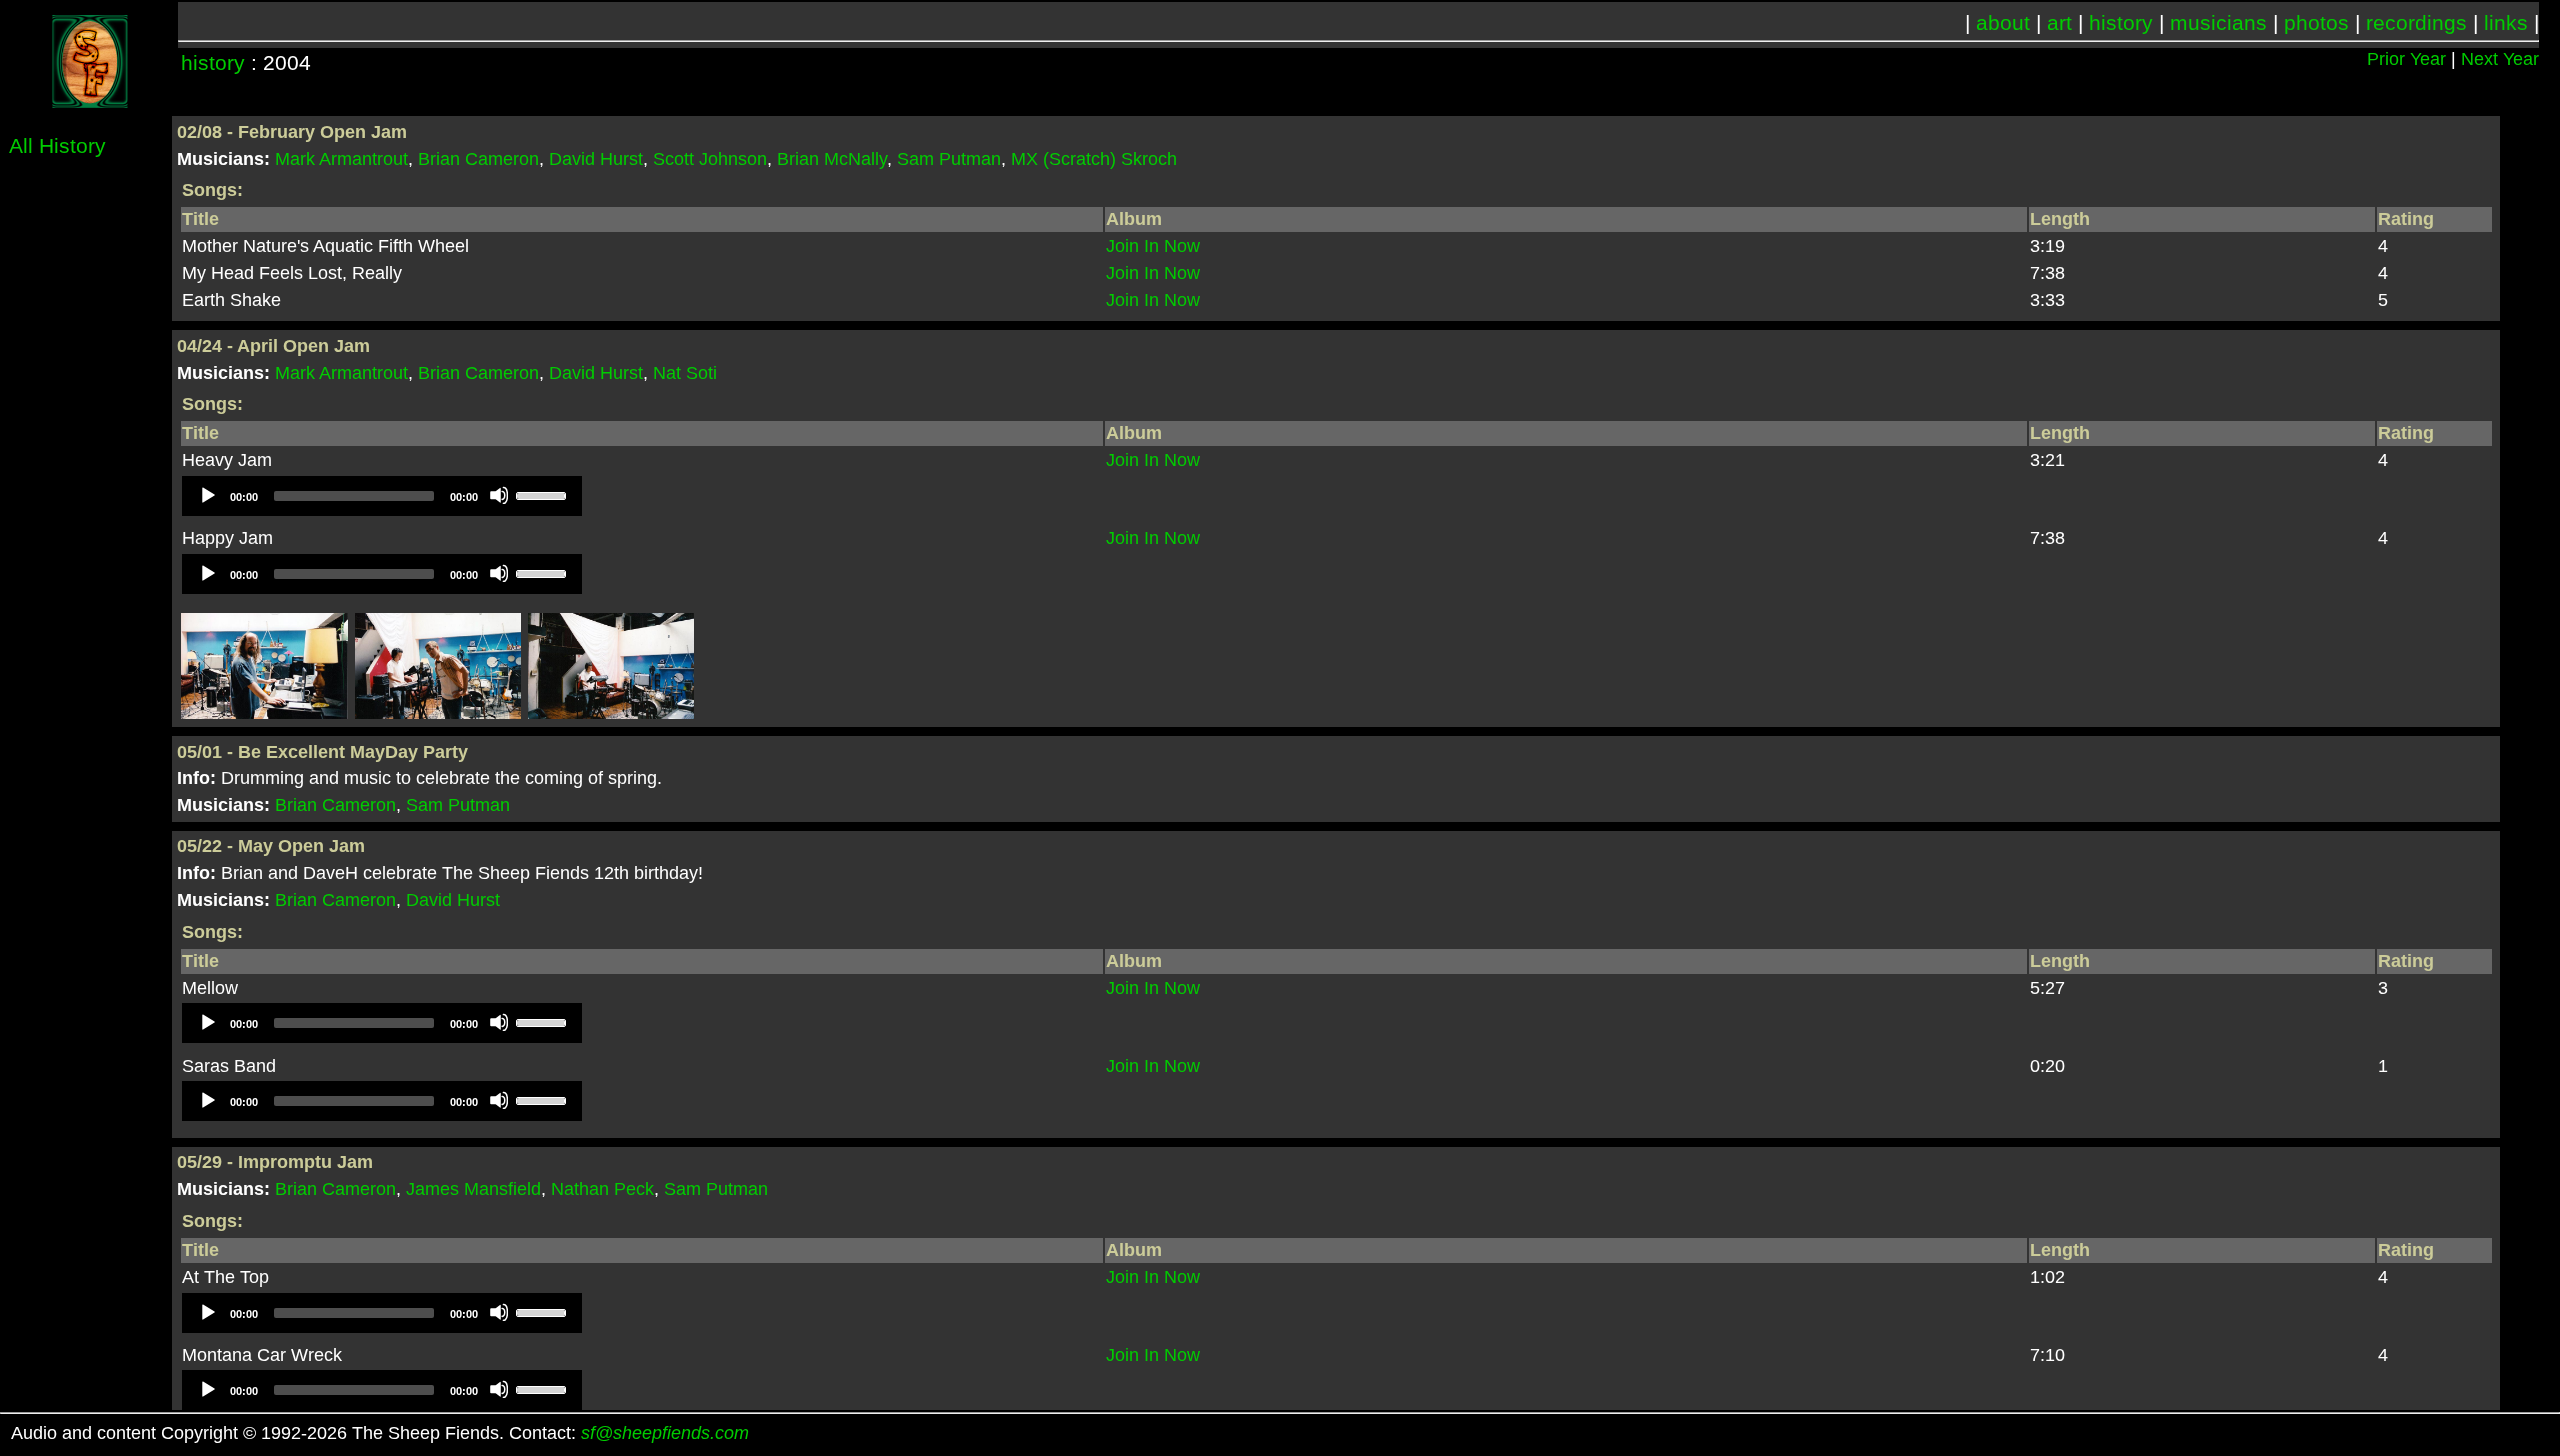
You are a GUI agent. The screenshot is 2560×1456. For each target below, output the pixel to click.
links (2506, 22)
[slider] (544, 494)
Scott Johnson (710, 159)
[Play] (207, 495)
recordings (2416, 22)
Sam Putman (949, 159)
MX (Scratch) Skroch (1094, 159)
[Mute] (499, 495)
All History (57, 145)
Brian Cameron (478, 159)
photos (2316, 22)
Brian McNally (832, 159)
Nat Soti (685, 373)
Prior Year (2406, 59)
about (2003, 22)
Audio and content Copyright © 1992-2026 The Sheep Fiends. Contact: (380, 1433)
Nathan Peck (602, 1189)
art (2059, 22)
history (2121, 22)
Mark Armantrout (341, 159)
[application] (382, 496)
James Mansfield (473, 1189)
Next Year (2500, 59)
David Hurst (596, 159)
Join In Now (1153, 246)
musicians (2218, 22)
